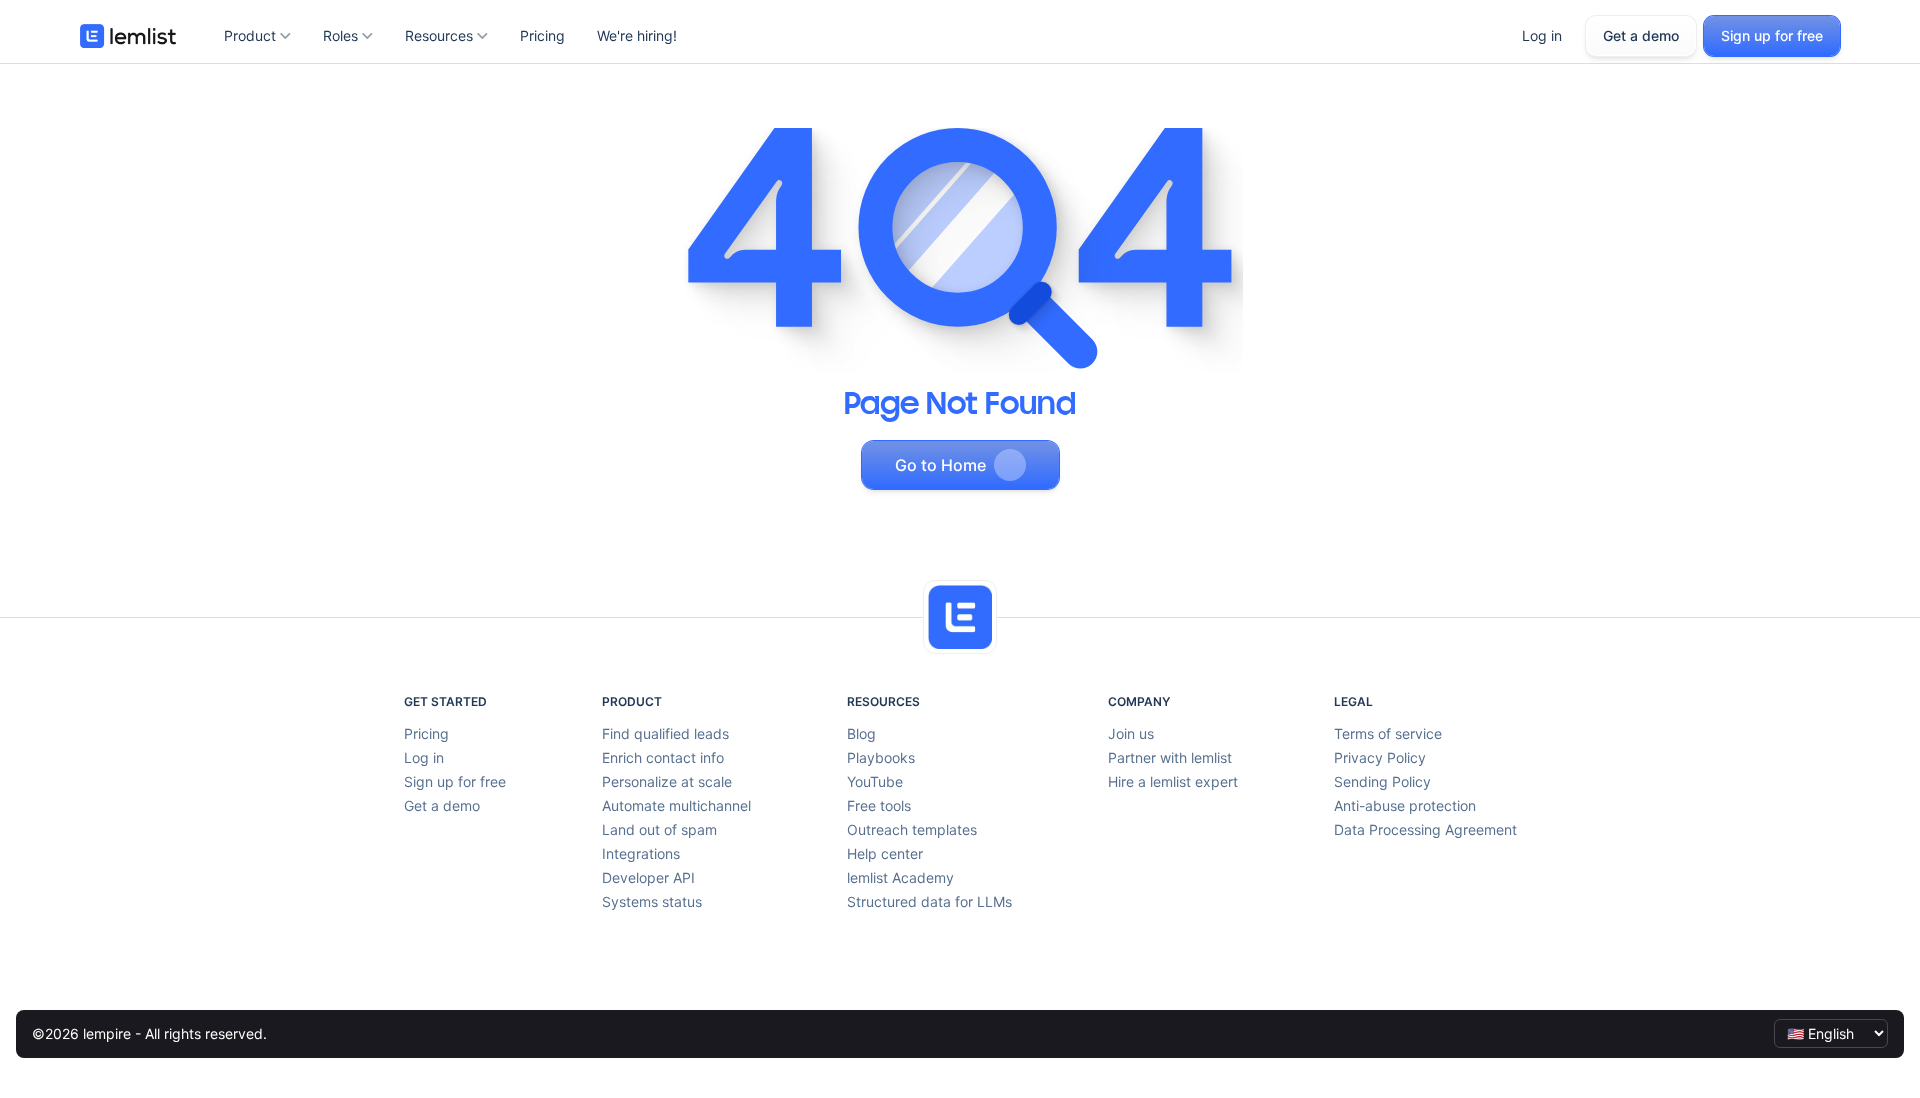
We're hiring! (637, 35)
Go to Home (940, 465)
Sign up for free (1772, 35)
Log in (1542, 35)
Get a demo (1641, 35)
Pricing (542, 35)
